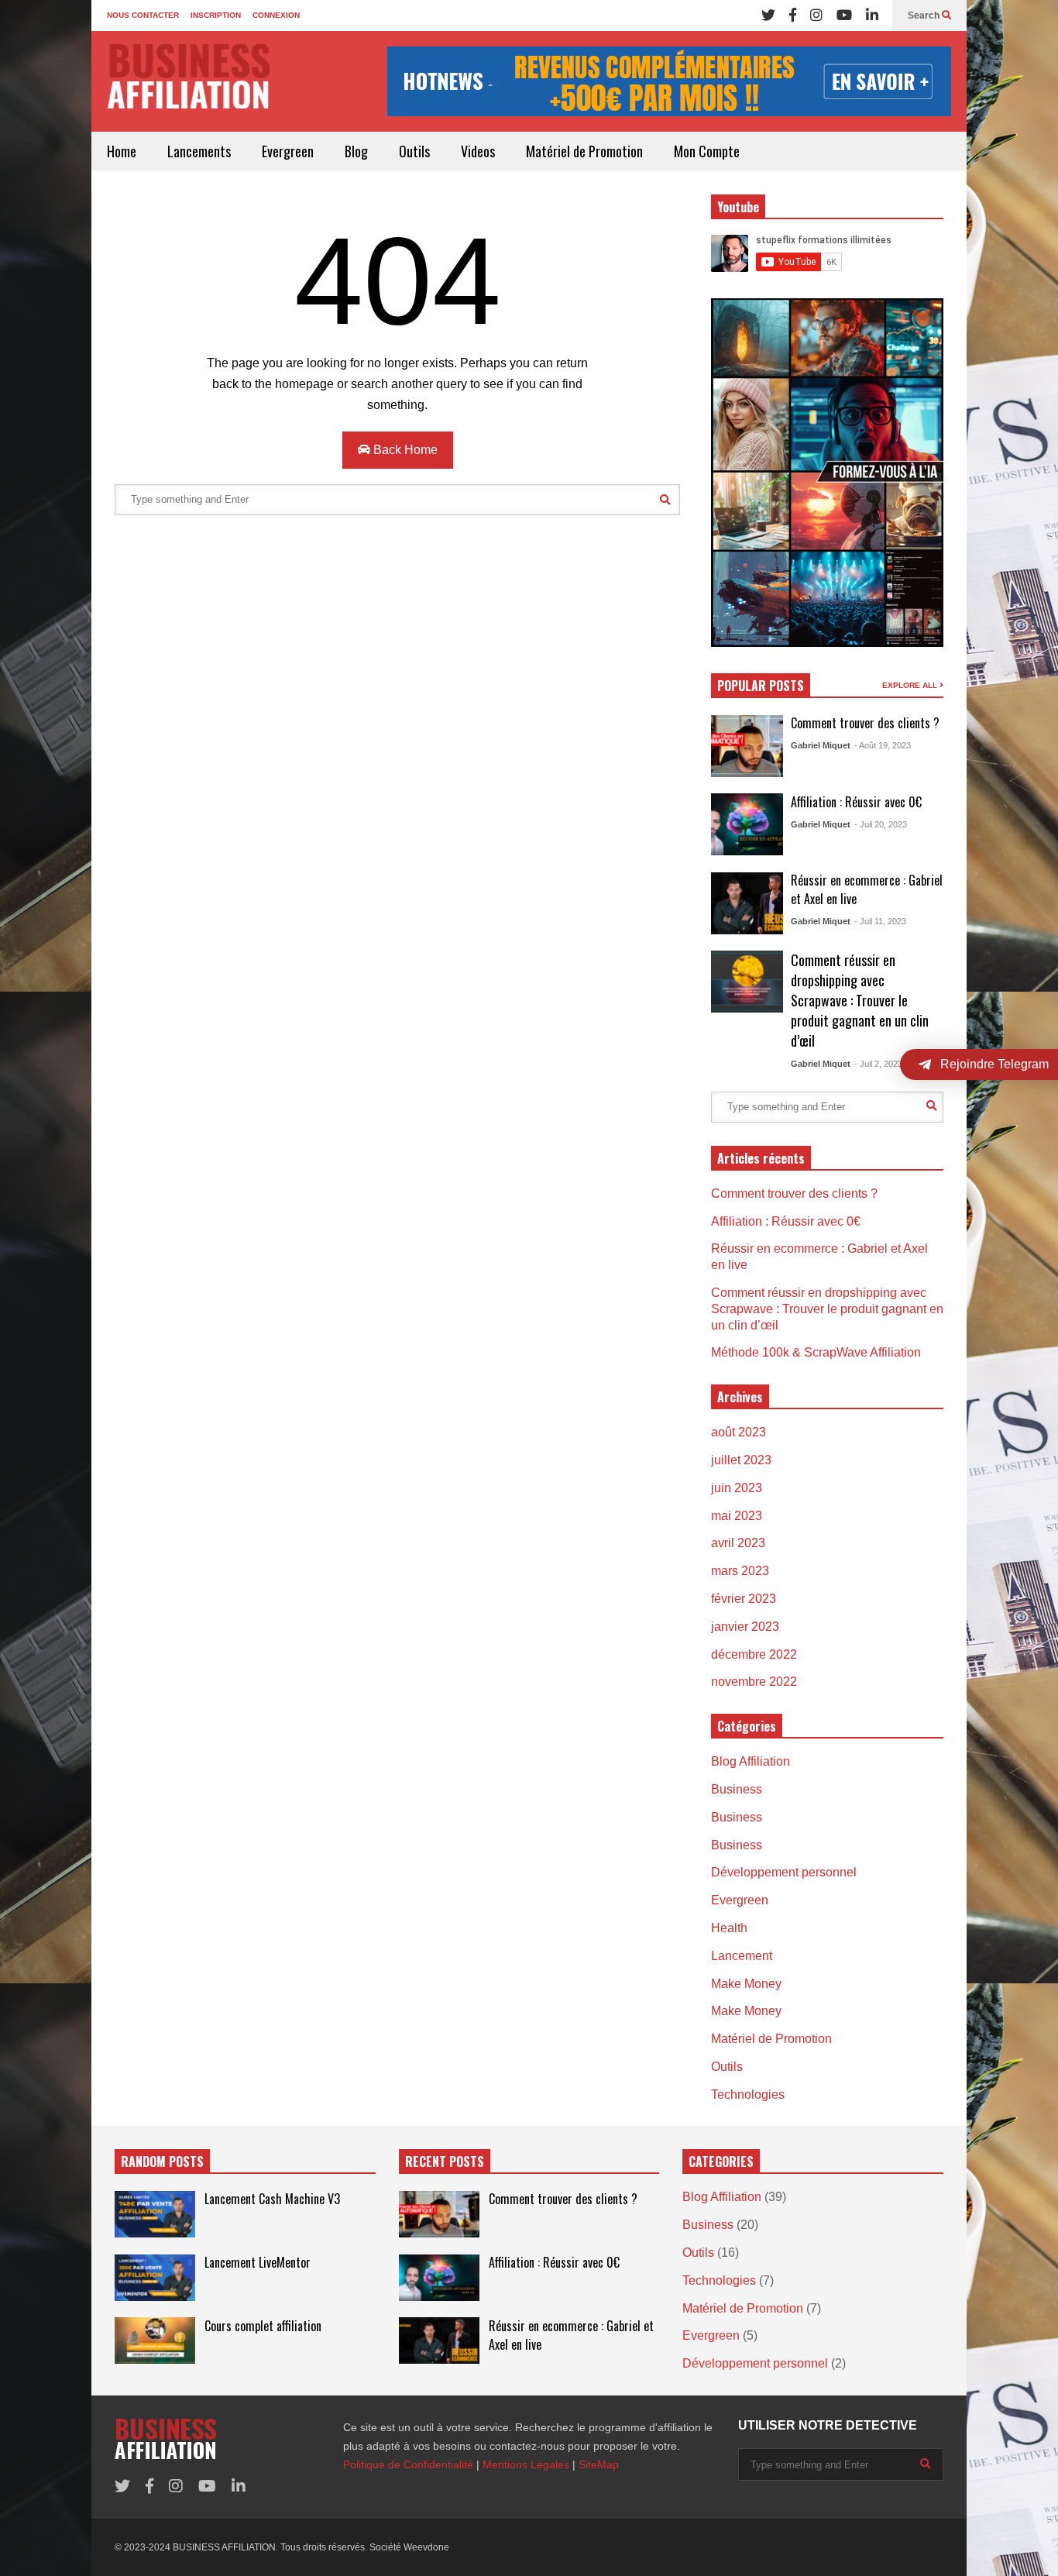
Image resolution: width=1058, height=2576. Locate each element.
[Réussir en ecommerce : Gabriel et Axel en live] (747, 903)
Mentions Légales (526, 2464)
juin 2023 (737, 1488)
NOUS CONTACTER (143, 15)
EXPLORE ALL (911, 685)
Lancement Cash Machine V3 (272, 2199)
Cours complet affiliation (263, 2326)
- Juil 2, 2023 (878, 1064)
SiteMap (599, 2464)
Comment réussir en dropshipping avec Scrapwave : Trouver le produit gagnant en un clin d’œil (860, 1000)
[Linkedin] (872, 15)
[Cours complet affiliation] (155, 2340)
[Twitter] (768, 15)
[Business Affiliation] (188, 84)
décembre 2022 (754, 1654)
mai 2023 (737, 1516)
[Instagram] (816, 15)
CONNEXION (276, 15)
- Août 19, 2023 (883, 745)
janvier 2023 (745, 1627)
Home (122, 151)
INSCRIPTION (216, 15)
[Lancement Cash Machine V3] (155, 2214)
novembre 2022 (754, 1682)
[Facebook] (793, 15)
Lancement (742, 1956)
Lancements (199, 151)
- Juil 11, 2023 (880, 921)
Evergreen (288, 151)
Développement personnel (784, 1872)
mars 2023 (740, 1571)
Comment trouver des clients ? (865, 723)
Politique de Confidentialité (408, 2464)
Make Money (746, 1984)
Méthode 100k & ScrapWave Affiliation (816, 1352)
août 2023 (739, 1432)
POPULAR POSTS (761, 686)
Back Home (404, 450)
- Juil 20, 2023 (881, 824)
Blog (356, 151)
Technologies (748, 2095)
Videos (478, 151)
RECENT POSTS (445, 2162)
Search (925, 15)
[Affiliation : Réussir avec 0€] (747, 824)
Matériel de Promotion (584, 151)
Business (737, 1789)
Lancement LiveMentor (258, 2262)
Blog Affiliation (751, 1761)
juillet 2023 (741, 1460)
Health (729, 1928)
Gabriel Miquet (821, 745)
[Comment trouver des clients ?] (747, 746)
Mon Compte (707, 151)
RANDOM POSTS (162, 2162)
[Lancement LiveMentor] (155, 2278)
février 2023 (744, 1599)
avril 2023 (738, 1543)
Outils (414, 151)
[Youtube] (844, 15)
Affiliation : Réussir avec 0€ (856, 802)
